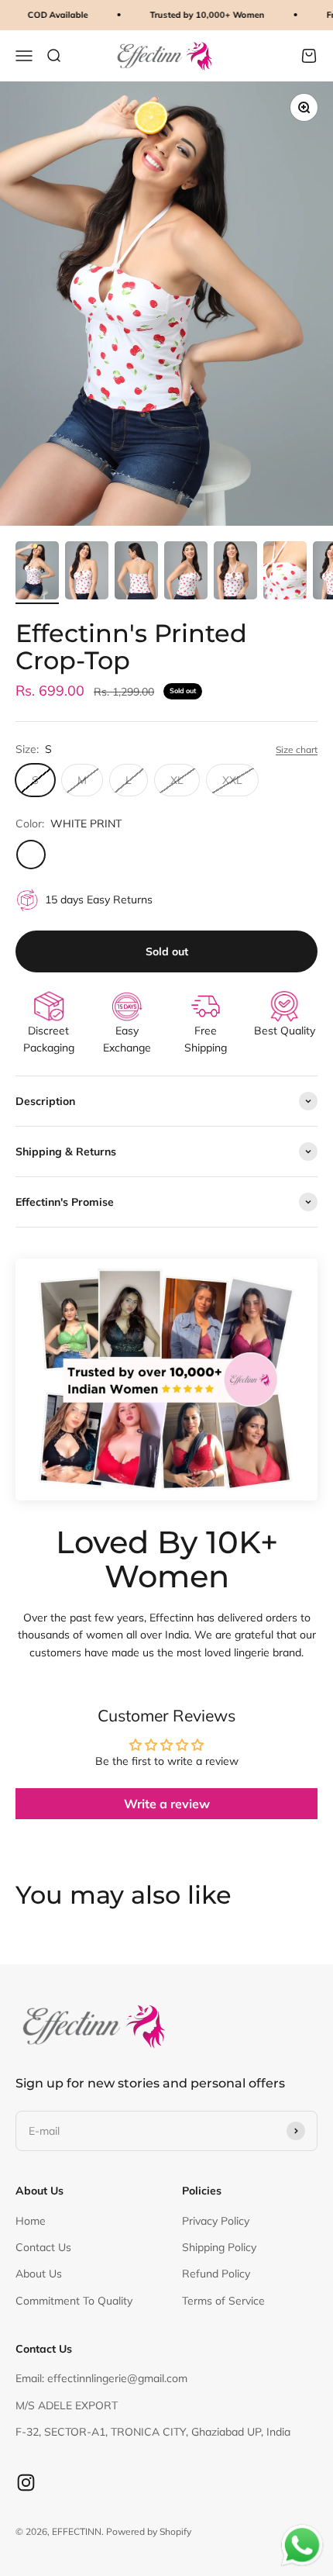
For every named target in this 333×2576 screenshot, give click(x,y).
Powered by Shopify (149, 2531)
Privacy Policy (216, 2221)
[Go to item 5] (235, 573)
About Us (39, 2274)
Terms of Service (223, 2301)
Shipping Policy (219, 2247)
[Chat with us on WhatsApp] (302, 2546)
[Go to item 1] (37, 573)
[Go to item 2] (87, 573)
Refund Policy (216, 2274)
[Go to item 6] (285, 573)
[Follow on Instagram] (26, 2483)
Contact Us (43, 2247)
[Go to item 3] (136, 573)
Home (31, 2221)
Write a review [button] (167, 1804)
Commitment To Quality (74, 2301)
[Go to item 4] (186, 573)
